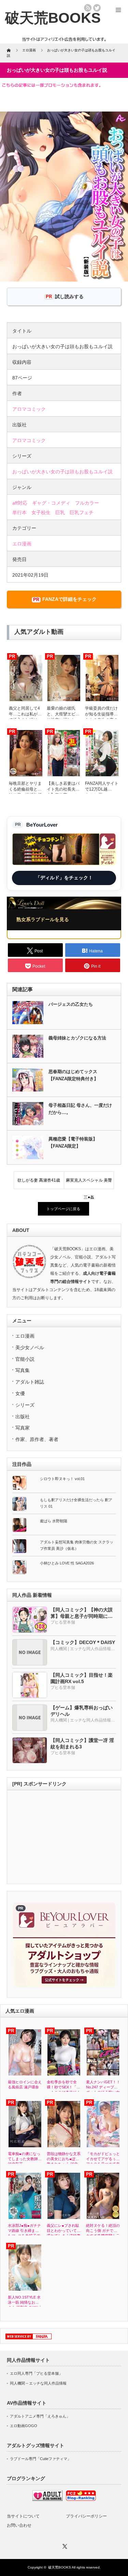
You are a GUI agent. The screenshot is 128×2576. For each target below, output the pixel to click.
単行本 (19, 512)
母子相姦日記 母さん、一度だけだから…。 (80, 1109)
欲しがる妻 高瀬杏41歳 (39, 1180)
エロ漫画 (22, 544)
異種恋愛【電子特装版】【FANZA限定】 (73, 1142)
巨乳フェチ (82, 512)
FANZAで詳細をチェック (69, 599)
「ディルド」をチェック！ (64, 878)
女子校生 (41, 512)
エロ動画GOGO (24, 2426)
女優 (20, 1393)
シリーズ (25, 1405)
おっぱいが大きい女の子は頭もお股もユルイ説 (62, 472)
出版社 (23, 1417)
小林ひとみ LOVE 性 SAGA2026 (67, 1563)
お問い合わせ (19, 2525)
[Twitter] (64, 2545)
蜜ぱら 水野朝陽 (54, 1521)
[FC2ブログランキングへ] (81, 2499)
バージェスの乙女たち (71, 1004)
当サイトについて (23, 2516)
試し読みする (69, 296)
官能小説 (25, 1359)
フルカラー (87, 503)
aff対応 (20, 503)
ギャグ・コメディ (51, 503)
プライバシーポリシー (86, 2516)
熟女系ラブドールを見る (43, 919)
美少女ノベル (30, 1348)
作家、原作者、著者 (37, 1439)
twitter (97, 8)
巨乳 (60, 512)
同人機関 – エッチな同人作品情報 (38, 2383)
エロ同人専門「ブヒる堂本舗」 (36, 2373)
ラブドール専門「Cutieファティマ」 (40, 2459)
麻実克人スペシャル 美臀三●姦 (89, 1183)
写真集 (23, 1370)
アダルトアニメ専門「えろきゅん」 (40, 2416)
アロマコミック (29, 409)
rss (88, 8)
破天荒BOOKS (60, 2567)
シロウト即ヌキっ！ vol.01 (62, 1479)
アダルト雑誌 (30, 1382)
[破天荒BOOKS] (53, 18)
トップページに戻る (63, 1209)
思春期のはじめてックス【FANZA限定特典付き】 (73, 1075)
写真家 (23, 1428)
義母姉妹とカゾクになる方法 (77, 1038)
